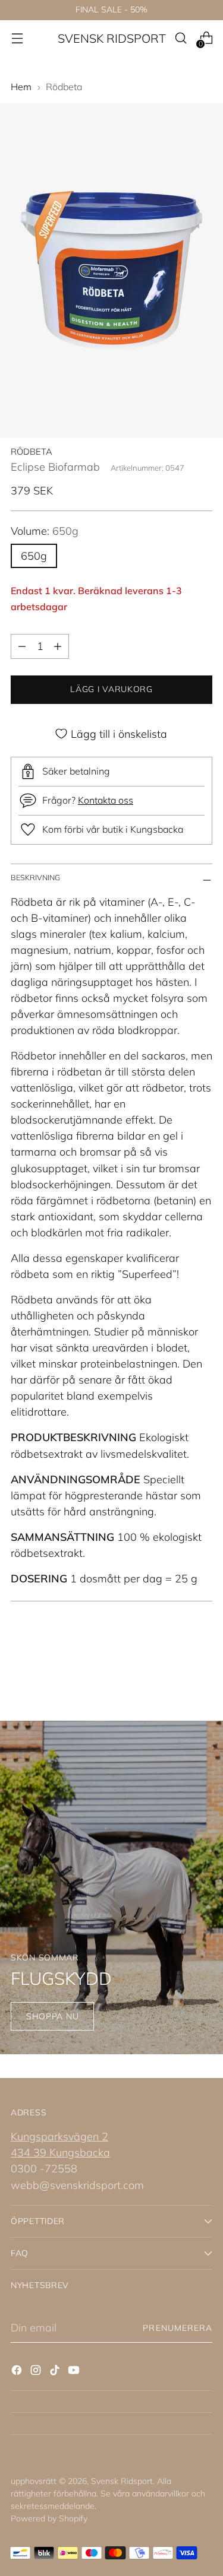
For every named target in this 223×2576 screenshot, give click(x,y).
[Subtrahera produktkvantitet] (22, 646)
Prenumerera (178, 2328)
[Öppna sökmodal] (180, 38)
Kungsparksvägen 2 (59, 2136)
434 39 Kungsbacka (60, 2153)
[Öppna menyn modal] (17, 38)
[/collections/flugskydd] (111, 1888)
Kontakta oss (106, 800)
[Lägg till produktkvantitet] (58, 646)
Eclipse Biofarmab (55, 467)
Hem (21, 87)
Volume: (45, 531)
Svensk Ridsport (122, 2481)
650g (34, 556)
